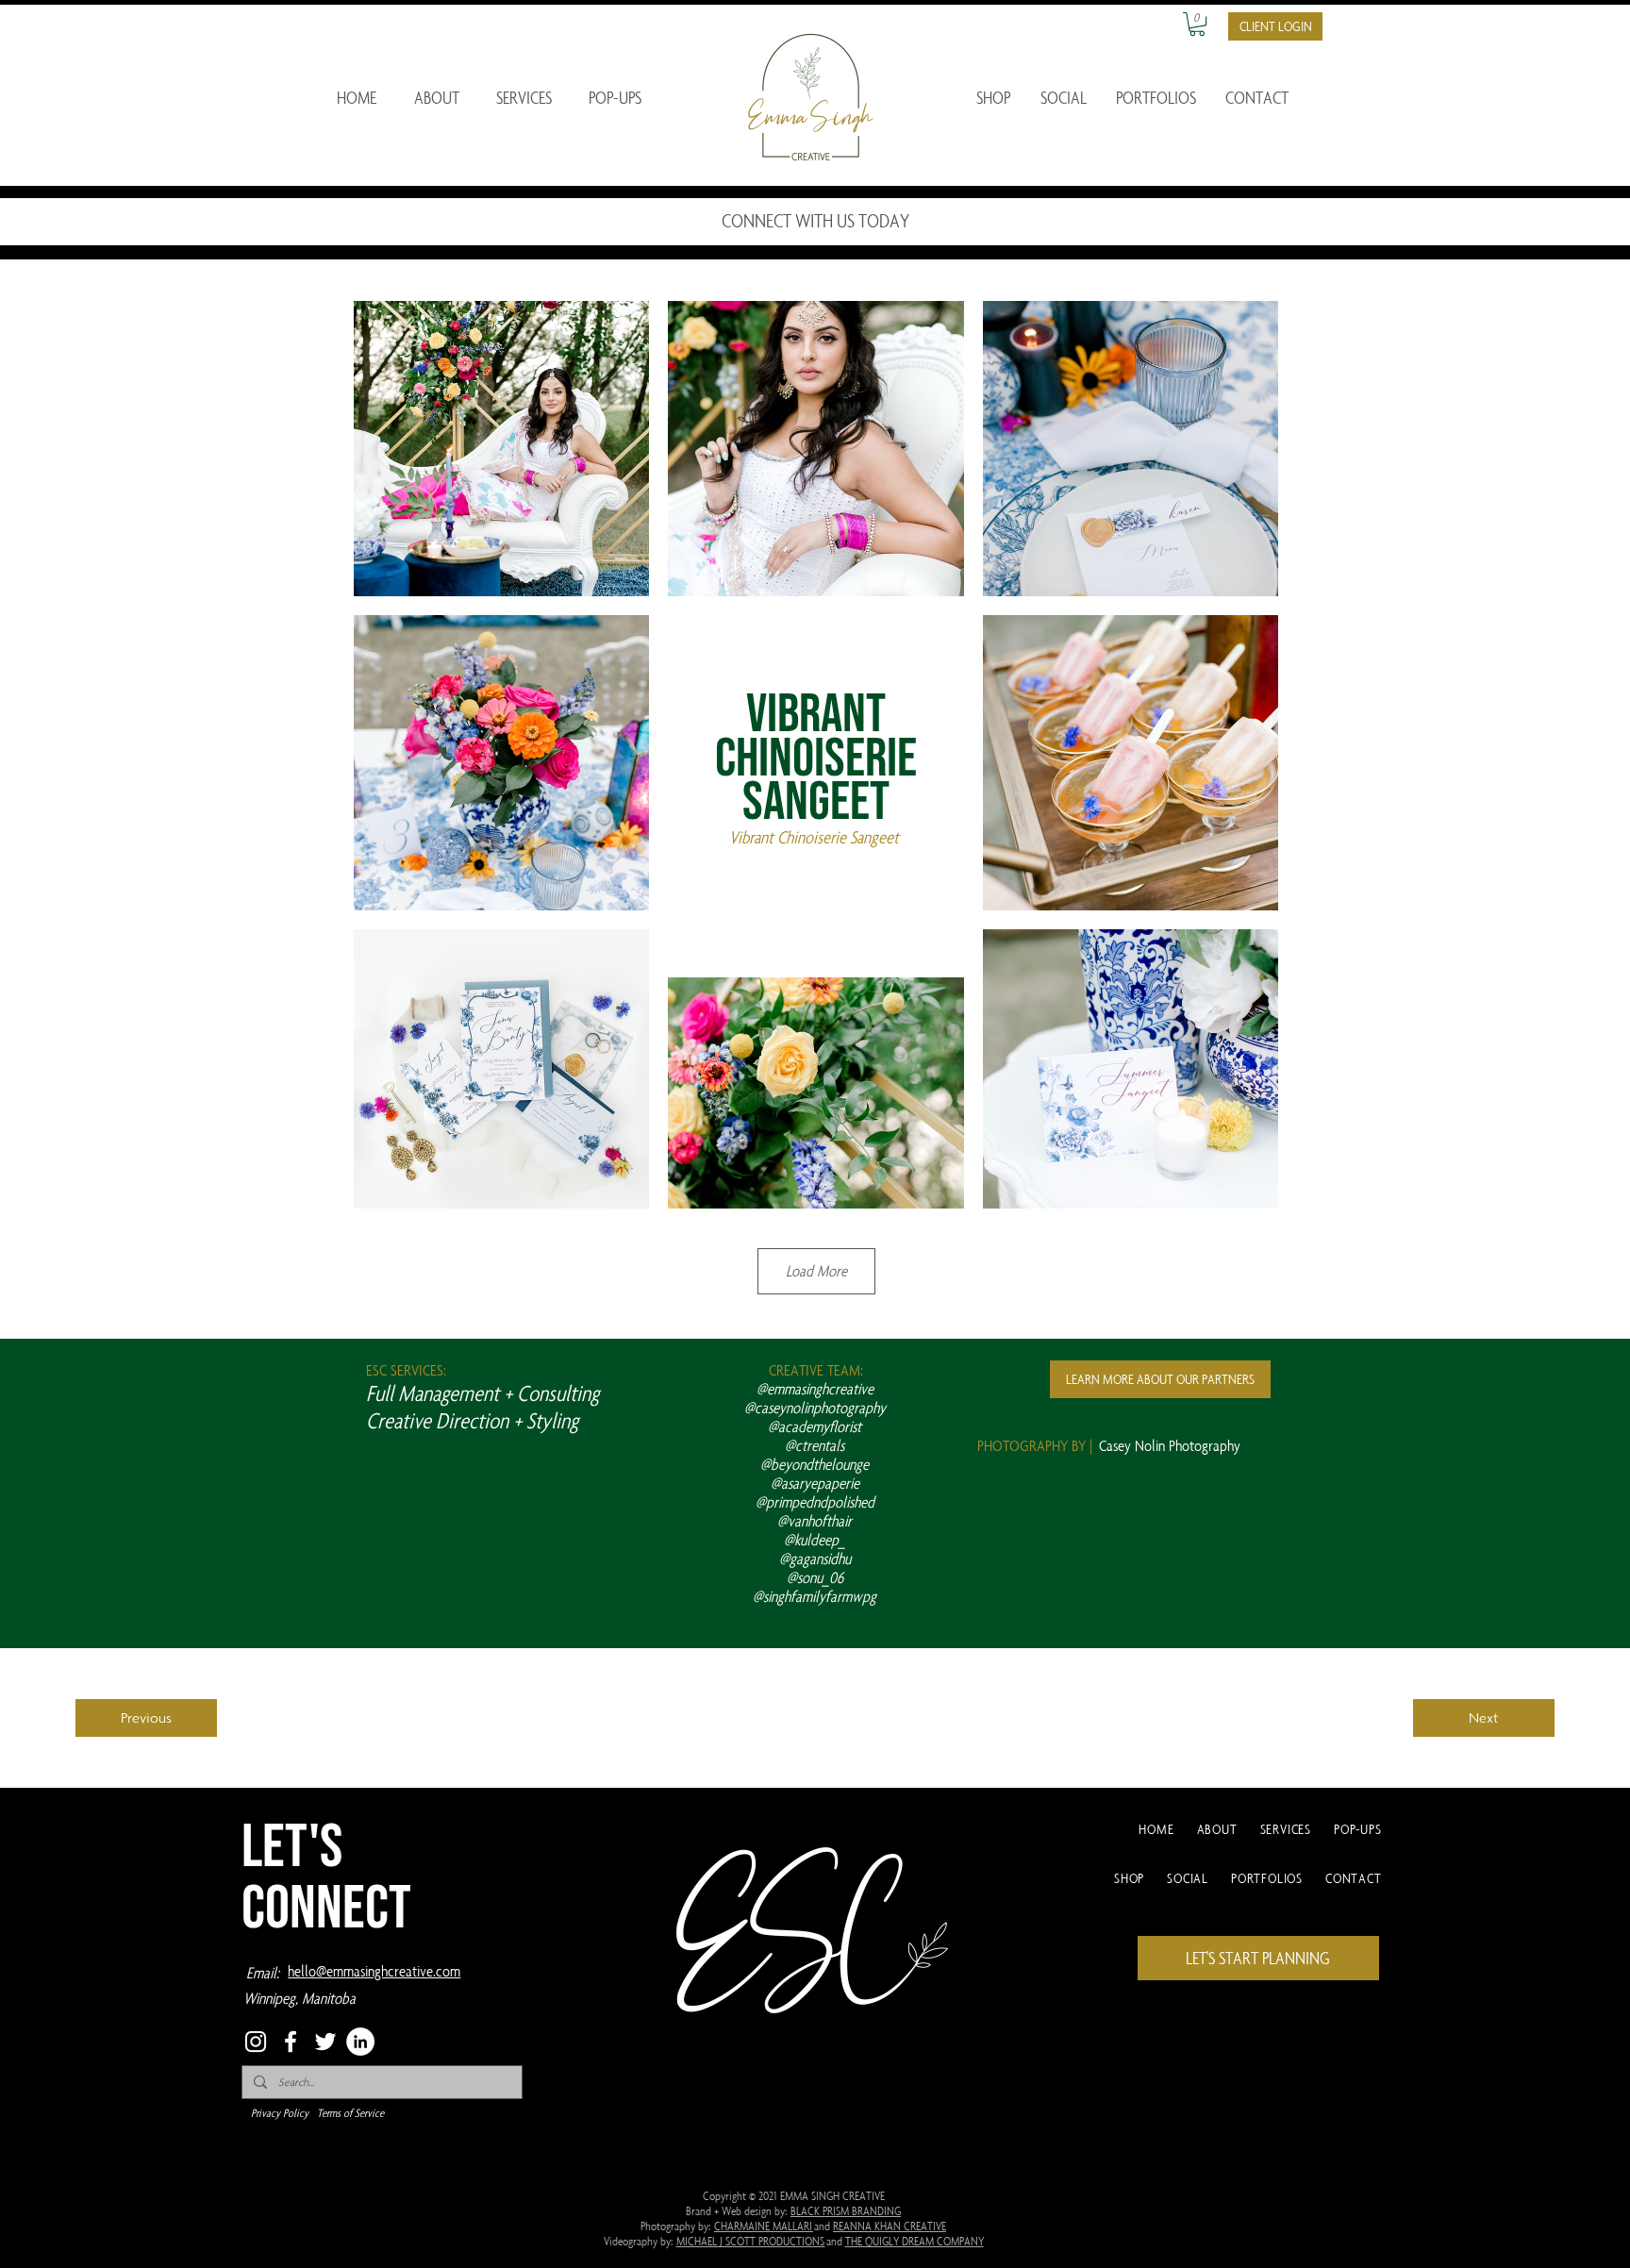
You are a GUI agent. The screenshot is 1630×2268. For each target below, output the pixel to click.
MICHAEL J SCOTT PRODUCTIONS (751, 2241)
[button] (1197, 24)
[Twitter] (325, 2042)
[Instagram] (256, 2042)
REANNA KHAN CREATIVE (890, 2226)
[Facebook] (291, 2042)
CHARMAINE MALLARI (764, 2226)
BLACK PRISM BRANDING (846, 2210)
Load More (816, 1271)
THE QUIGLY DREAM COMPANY (915, 2241)
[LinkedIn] (360, 2042)
